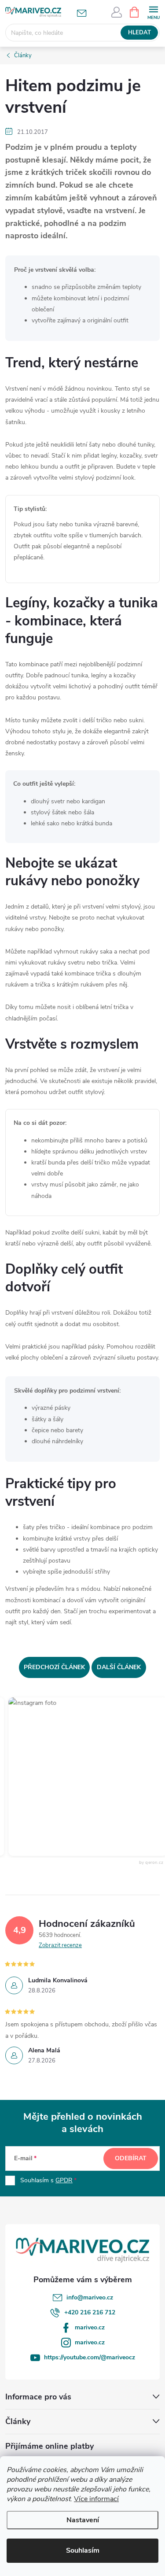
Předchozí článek (54, 1667)
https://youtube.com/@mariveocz (90, 2357)
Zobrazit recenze (60, 1945)
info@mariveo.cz (90, 2297)
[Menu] (153, 12)
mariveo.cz (90, 2327)
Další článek (119, 1667)
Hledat (139, 33)
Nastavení (83, 2520)
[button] (80, 1777)
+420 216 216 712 (90, 2312)
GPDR (64, 2180)
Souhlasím (83, 2550)
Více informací (96, 2499)
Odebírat (131, 2158)
